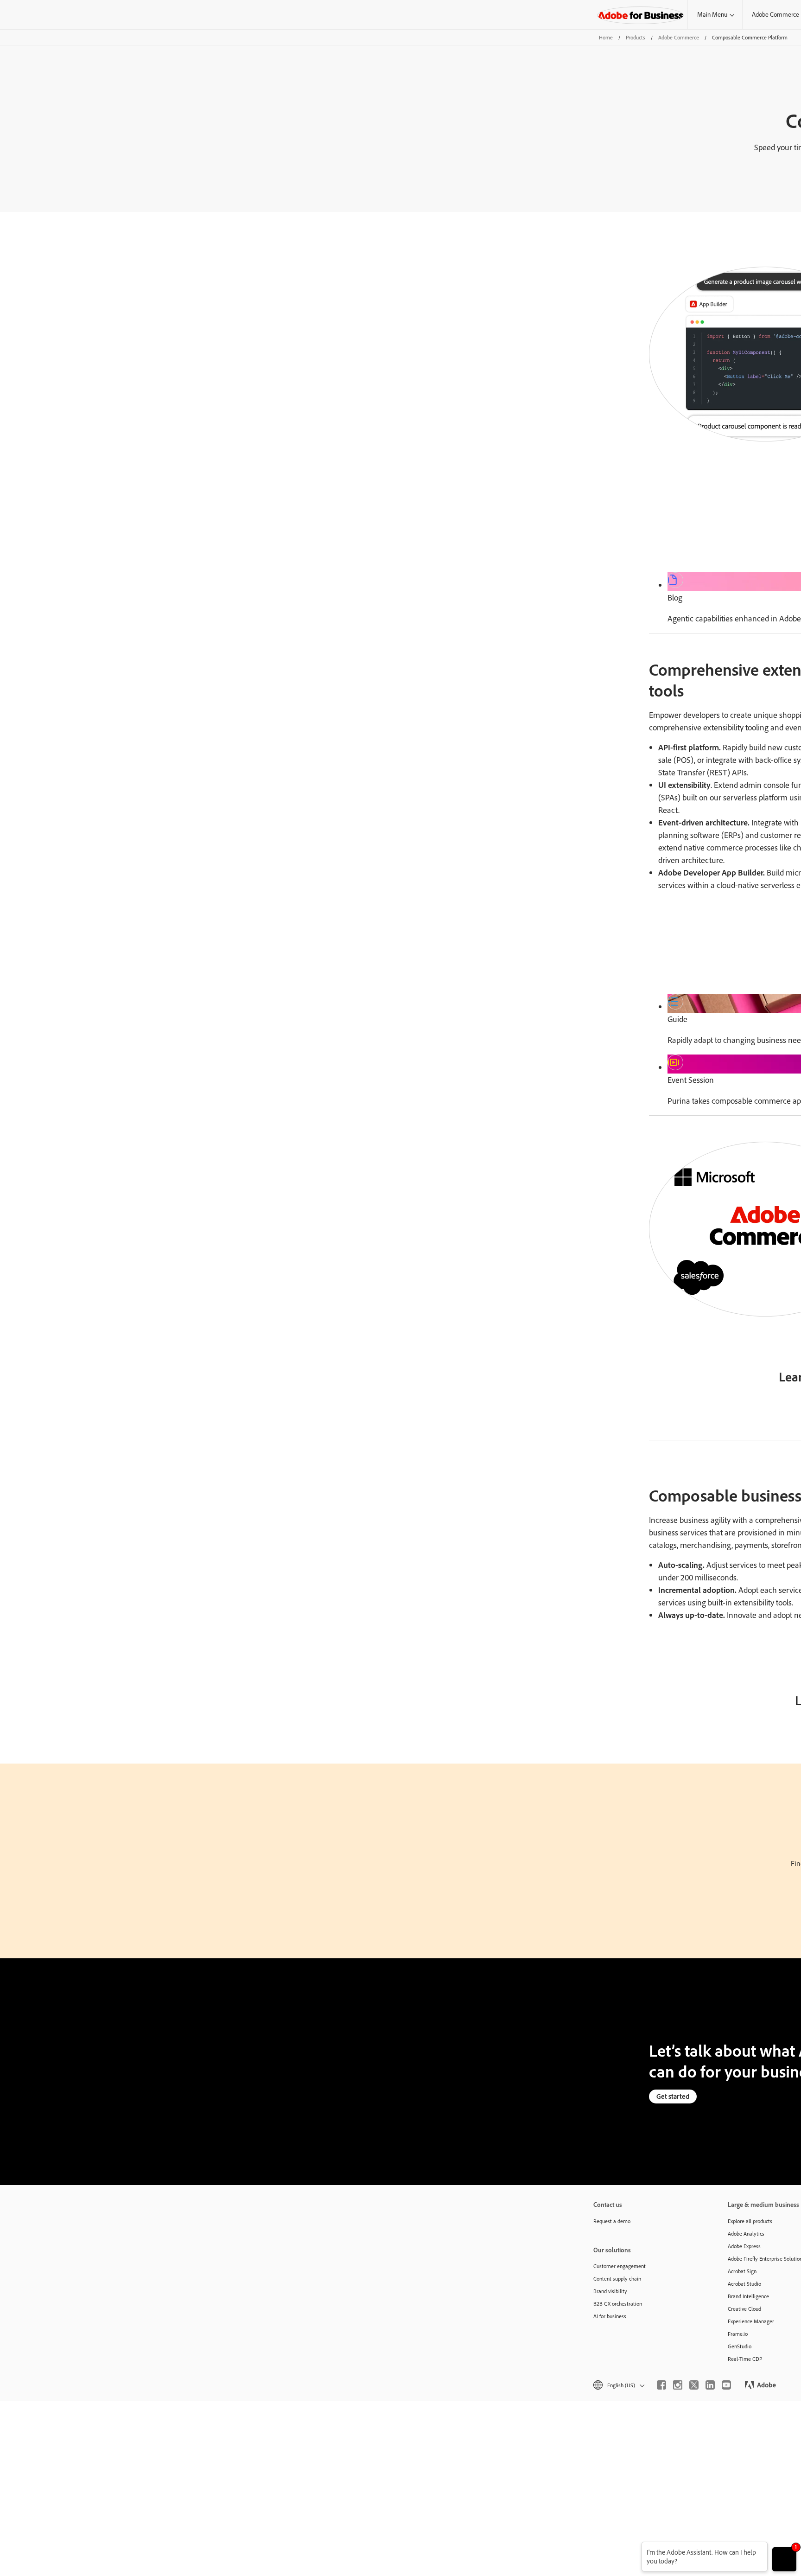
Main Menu (712, 14)
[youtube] (726, 2385)
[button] (618, 2385)
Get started (673, 2096)
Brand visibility (610, 2291)
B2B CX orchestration (618, 2304)
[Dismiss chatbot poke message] (635, 2547)
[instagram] (678, 2385)
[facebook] (661, 2385)
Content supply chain (617, 2279)
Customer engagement (620, 2266)
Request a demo (612, 2221)
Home (606, 37)
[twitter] (694, 2385)
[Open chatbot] (784, 2559)
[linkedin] (710, 2385)
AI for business (610, 2316)
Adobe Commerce (679, 37)
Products (636, 37)
